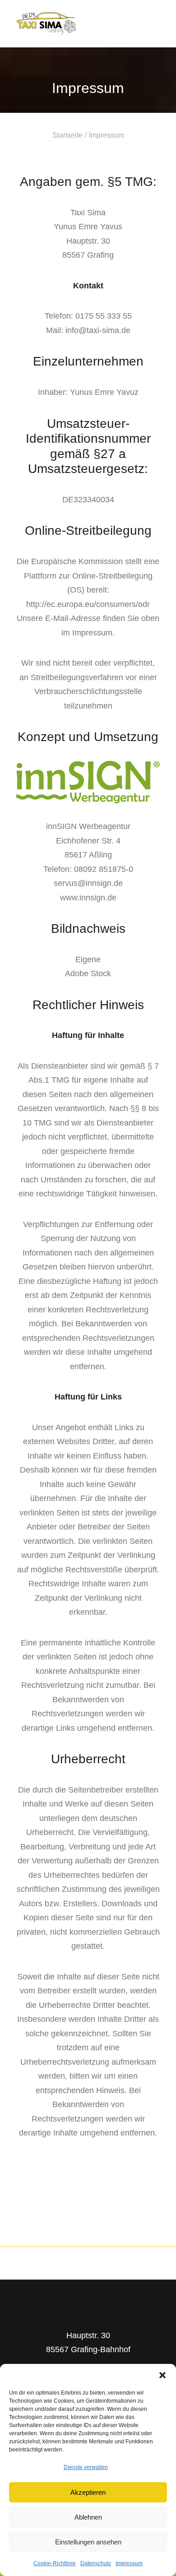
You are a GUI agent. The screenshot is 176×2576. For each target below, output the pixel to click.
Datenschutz (96, 2563)
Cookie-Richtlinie (55, 2563)
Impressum (129, 2563)
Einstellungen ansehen (88, 2542)
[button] (162, 2375)
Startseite (67, 135)
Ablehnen (88, 2517)
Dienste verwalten (86, 2467)
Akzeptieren (88, 2492)
